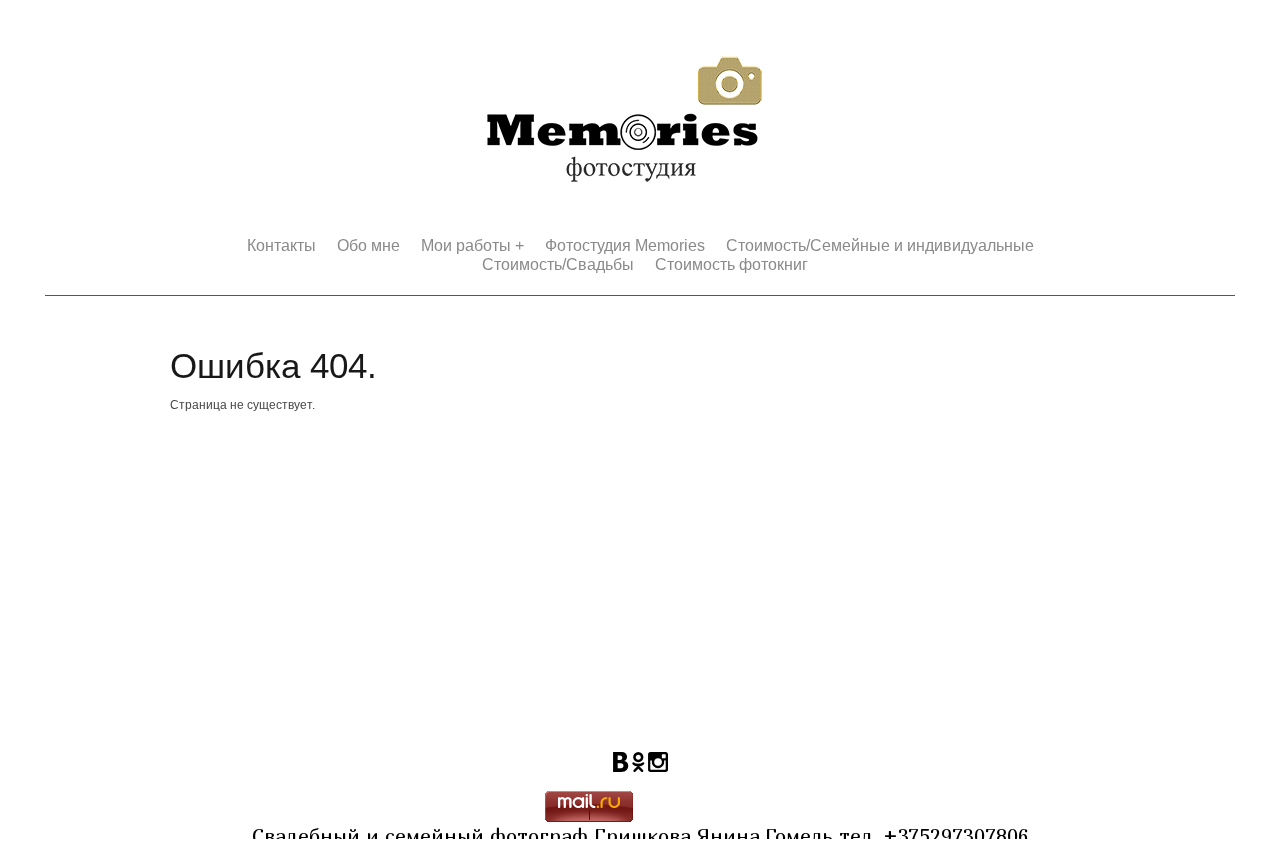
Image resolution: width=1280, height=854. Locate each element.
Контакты (281, 245)
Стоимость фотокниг (731, 264)
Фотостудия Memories (625, 245)
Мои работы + (472, 245)
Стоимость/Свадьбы (558, 264)
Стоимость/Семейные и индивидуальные (880, 245)
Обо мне (368, 245)
